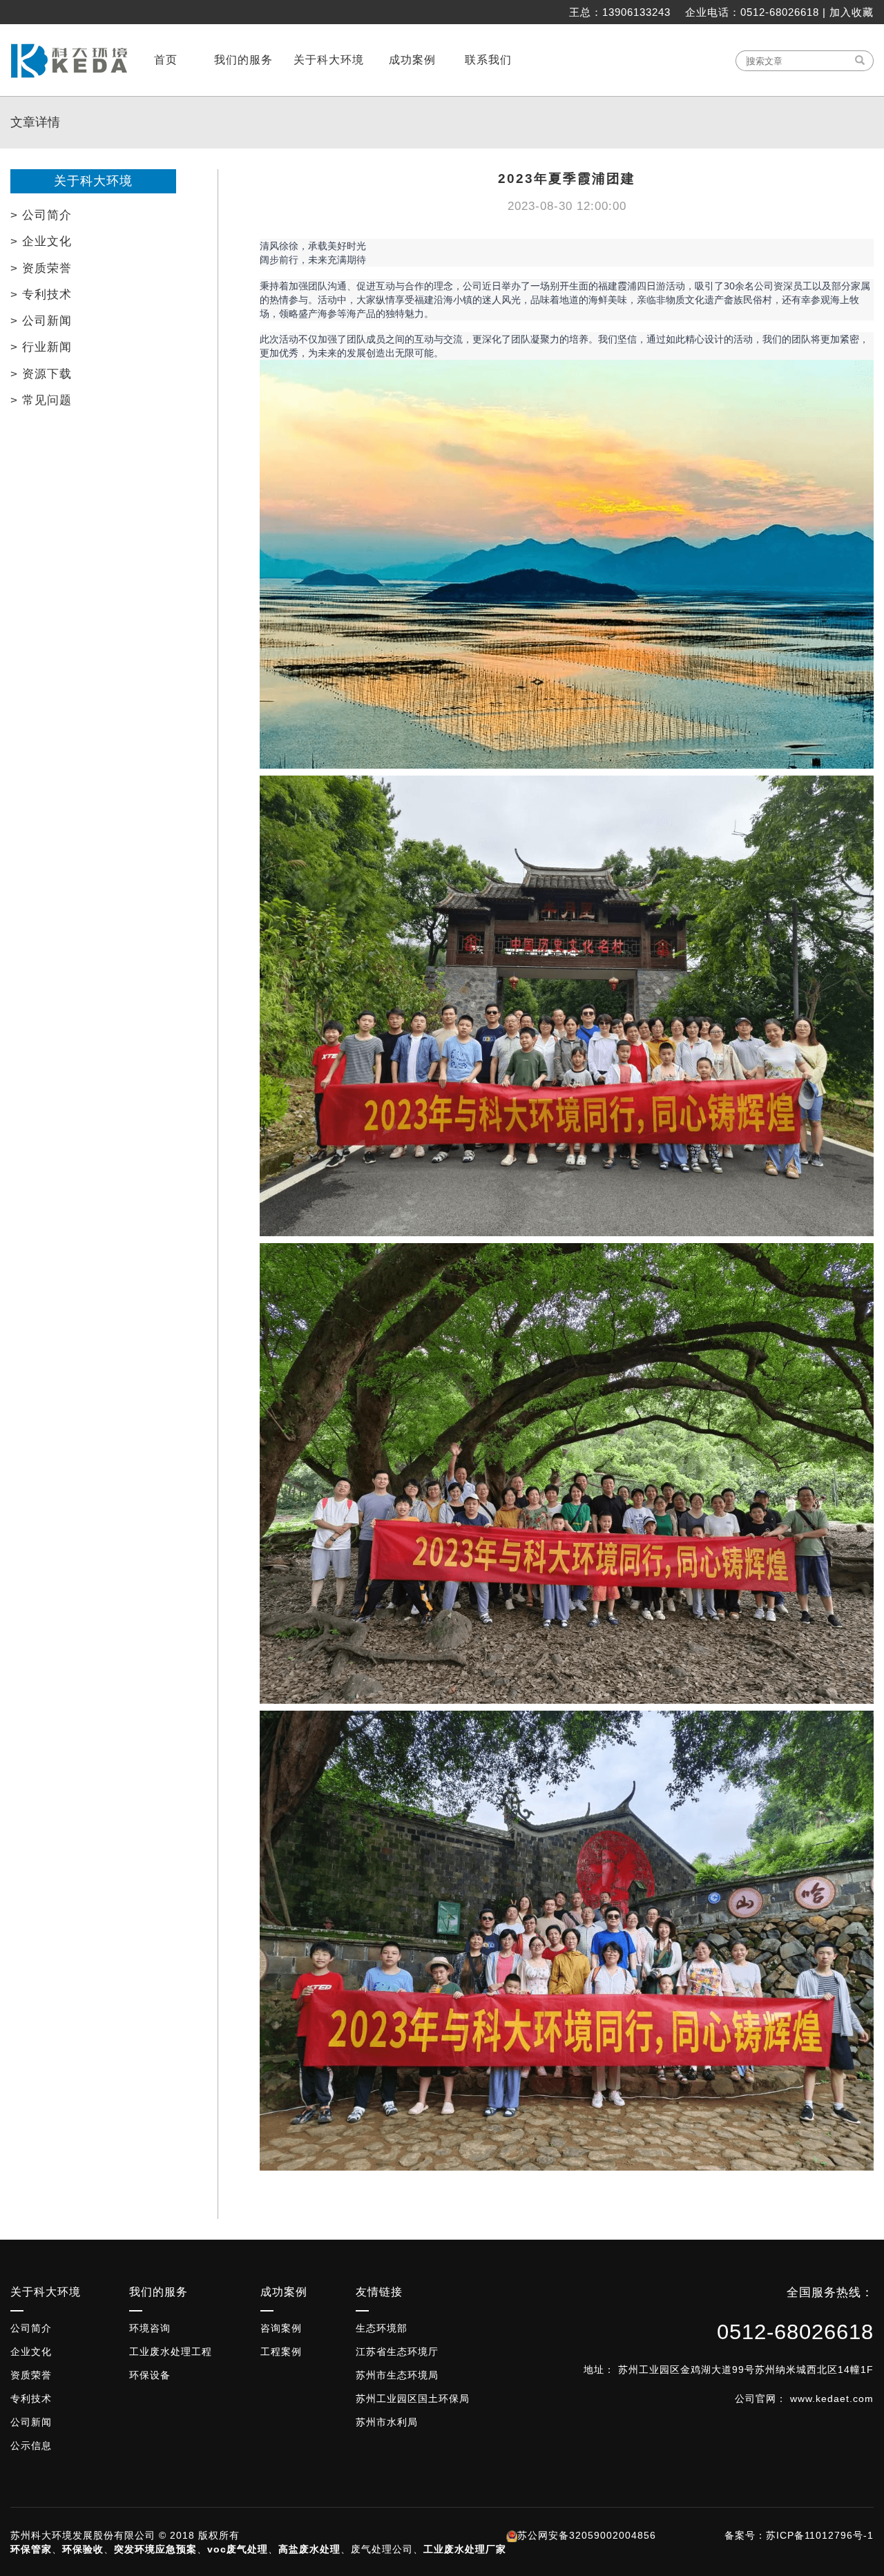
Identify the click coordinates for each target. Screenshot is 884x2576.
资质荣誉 (31, 2375)
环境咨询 (150, 2328)
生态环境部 (382, 2328)
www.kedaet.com (832, 2399)
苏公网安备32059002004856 (587, 2535)
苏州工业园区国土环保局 (413, 2399)
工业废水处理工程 (171, 2352)
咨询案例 (281, 2328)
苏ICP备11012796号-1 (820, 2535)
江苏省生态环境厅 (397, 2352)
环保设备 (150, 2375)
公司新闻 (31, 2422)
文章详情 (35, 122)
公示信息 (31, 2445)
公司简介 (31, 2328)
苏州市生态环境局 (397, 2375)
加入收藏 (852, 12)
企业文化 (31, 2352)
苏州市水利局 (387, 2422)
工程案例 (281, 2352)
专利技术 (31, 2399)
